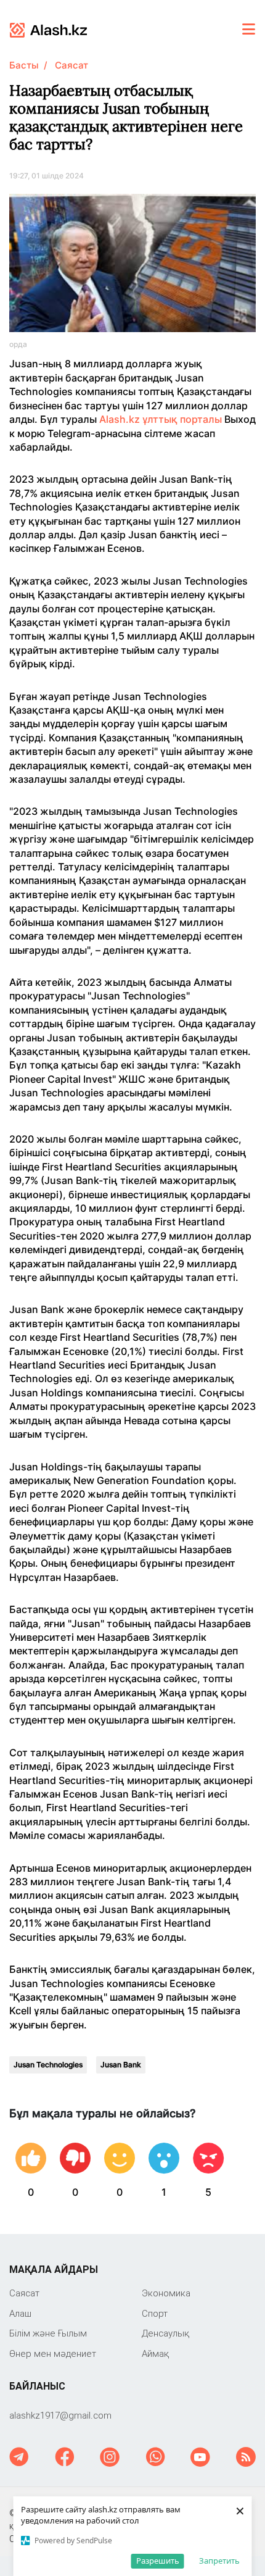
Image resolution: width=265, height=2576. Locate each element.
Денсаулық (165, 2333)
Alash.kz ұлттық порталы (161, 419)
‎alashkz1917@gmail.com (60, 2415)
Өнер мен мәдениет (53, 2353)
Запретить (219, 2561)
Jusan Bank (121, 2065)
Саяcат (71, 65)
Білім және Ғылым (48, 2333)
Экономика (166, 2293)
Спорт (155, 2313)
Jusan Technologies (48, 2065)
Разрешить (158, 2561)
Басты (24, 65)
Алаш (20, 2313)
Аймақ (155, 2353)
